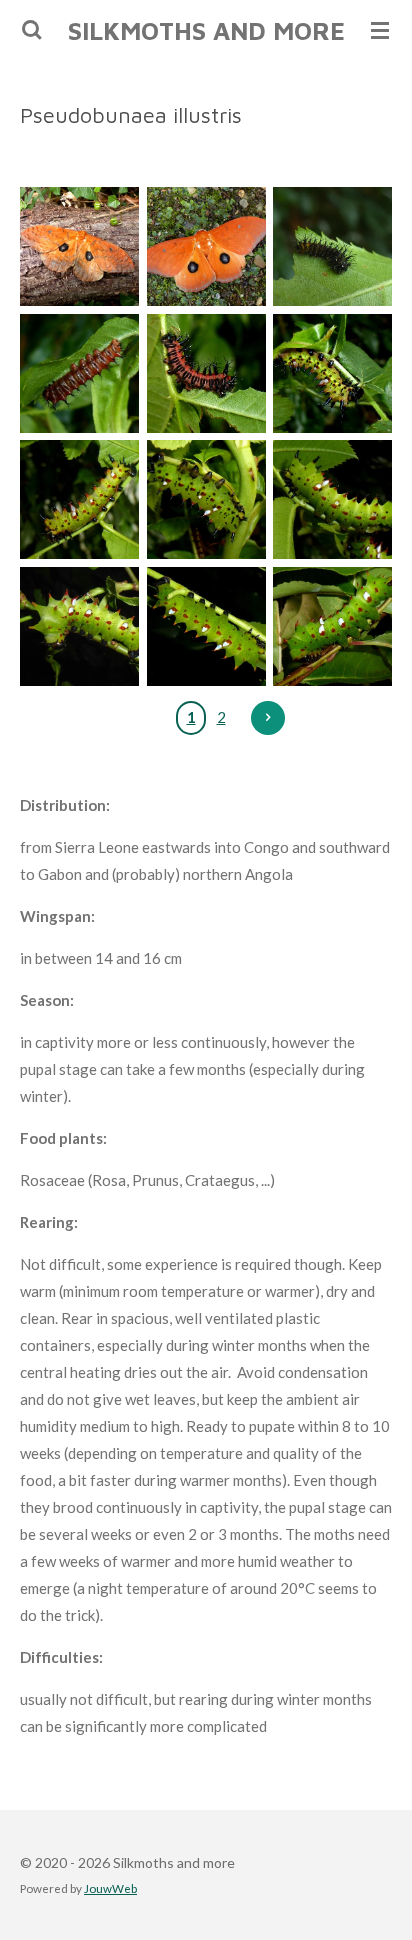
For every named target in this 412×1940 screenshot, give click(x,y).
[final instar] (332, 626)
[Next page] (268, 718)
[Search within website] (32, 30)
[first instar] (332, 247)
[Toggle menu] (380, 30)
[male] (206, 247)
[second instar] (206, 373)
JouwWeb (110, 1888)
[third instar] (332, 373)
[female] (79, 247)
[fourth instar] (206, 500)
